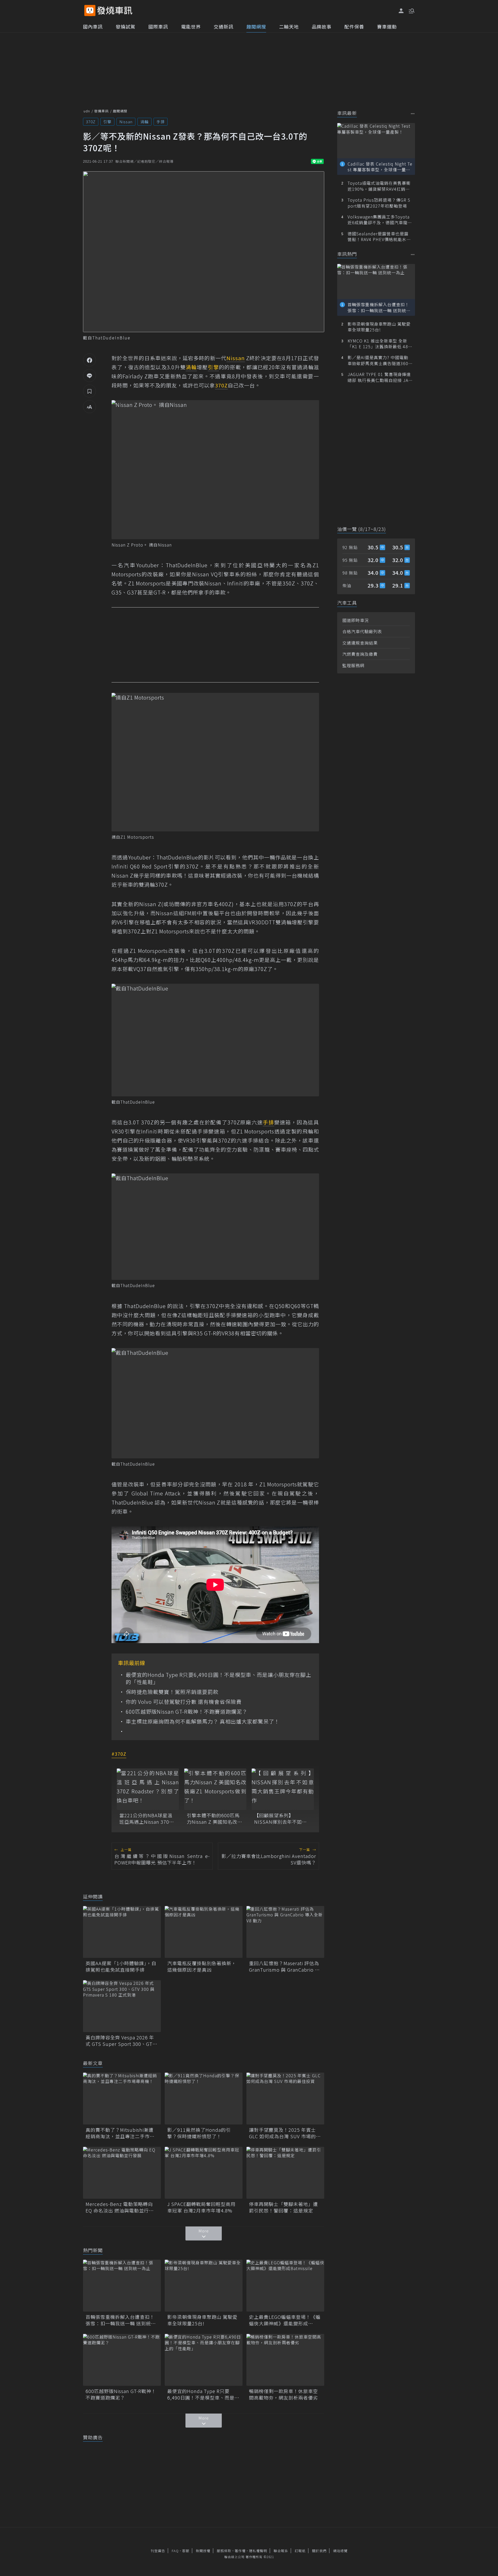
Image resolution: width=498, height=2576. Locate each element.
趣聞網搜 (256, 26)
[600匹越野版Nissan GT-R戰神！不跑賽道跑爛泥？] (122, 2360)
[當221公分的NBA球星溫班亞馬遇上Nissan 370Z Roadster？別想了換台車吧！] (148, 1789)
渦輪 (144, 122)
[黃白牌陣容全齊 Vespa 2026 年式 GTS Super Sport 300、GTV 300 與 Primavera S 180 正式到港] (122, 2006)
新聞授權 (203, 2551)
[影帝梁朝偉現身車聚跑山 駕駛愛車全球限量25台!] (204, 2286)
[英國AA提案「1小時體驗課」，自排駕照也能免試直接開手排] (122, 1932)
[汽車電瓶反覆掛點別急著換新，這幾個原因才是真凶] (204, 1932)
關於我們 (319, 2551)
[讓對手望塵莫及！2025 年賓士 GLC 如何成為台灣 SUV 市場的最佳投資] (285, 2099)
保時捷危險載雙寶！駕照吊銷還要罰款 (172, 1692)
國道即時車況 (356, 620)
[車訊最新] (413, 114)
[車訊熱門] (413, 254)
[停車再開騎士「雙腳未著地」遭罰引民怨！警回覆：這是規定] (285, 2173)
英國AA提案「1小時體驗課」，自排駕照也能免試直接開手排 (121, 1966)
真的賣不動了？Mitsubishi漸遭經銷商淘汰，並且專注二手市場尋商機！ (120, 2133)
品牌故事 (322, 26)
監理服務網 (353, 665)
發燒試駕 (126, 26)
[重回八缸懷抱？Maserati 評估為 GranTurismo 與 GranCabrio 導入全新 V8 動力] (285, 1932)
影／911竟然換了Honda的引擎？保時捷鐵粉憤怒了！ (199, 2133)
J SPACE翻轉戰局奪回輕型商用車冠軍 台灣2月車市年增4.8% (201, 2207)
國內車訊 (93, 26)
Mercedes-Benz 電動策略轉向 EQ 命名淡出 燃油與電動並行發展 (120, 2207)
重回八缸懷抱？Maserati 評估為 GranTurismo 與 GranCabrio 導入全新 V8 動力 (284, 1966)
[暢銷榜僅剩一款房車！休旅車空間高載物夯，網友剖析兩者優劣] (285, 2360)
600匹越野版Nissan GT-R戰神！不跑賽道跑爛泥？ (187, 1712)
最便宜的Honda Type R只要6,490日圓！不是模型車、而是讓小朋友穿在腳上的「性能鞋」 (219, 1678)
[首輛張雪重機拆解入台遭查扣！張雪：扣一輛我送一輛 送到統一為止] (122, 2286)
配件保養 (354, 26)
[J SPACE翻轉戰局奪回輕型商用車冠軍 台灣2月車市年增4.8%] (204, 2173)
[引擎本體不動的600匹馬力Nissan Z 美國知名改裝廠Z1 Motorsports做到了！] (215, 1789)
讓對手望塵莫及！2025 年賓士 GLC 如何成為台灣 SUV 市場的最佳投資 (285, 2133)
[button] (411, 10)
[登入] (401, 11)
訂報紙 (300, 2551)
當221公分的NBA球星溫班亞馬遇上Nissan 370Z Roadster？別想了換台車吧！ (147, 1819)
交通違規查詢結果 (360, 643)
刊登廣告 (158, 2551)
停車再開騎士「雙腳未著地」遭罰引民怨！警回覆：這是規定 (283, 2207)
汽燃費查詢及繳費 (360, 654)
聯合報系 (281, 2551)
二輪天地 (289, 26)
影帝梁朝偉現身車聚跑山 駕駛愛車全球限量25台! (202, 2320)
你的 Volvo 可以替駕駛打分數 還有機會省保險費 (184, 1702)
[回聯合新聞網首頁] (90, 11)
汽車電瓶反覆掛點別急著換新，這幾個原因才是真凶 (202, 1966)
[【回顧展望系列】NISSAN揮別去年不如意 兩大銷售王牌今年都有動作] (283, 1789)
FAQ (175, 2551)
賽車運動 (387, 26)
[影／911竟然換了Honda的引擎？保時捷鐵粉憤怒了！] (204, 2099)
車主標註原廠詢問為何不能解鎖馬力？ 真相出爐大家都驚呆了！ (203, 1721)
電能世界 (191, 26)
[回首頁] (115, 11)
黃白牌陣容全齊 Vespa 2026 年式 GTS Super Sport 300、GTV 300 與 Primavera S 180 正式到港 (121, 2041)
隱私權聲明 (258, 2551)
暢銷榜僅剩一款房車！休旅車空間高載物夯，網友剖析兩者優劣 (283, 2394)
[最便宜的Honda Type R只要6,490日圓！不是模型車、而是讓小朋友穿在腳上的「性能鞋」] (204, 2360)
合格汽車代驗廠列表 (362, 631)
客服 (186, 2551)
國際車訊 (158, 26)
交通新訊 (224, 26)
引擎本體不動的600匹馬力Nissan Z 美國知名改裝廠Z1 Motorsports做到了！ (215, 1819)
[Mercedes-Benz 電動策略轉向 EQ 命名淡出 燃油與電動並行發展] (122, 2173)
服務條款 (224, 2551)
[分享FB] (89, 360)
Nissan (126, 122)
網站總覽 (340, 2551)
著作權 (240, 2551)
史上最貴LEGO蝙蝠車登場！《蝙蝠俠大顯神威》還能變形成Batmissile (285, 2320)
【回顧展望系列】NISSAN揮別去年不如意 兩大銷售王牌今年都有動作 (281, 1819)
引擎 (107, 122)
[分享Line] (89, 375)
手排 (161, 122)
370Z (91, 122)
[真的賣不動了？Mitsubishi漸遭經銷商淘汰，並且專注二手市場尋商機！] (122, 2099)
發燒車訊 (101, 111)
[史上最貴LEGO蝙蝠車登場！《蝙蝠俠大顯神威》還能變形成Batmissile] (285, 2286)
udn (87, 111)
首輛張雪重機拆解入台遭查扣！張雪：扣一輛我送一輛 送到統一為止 (121, 2320)
